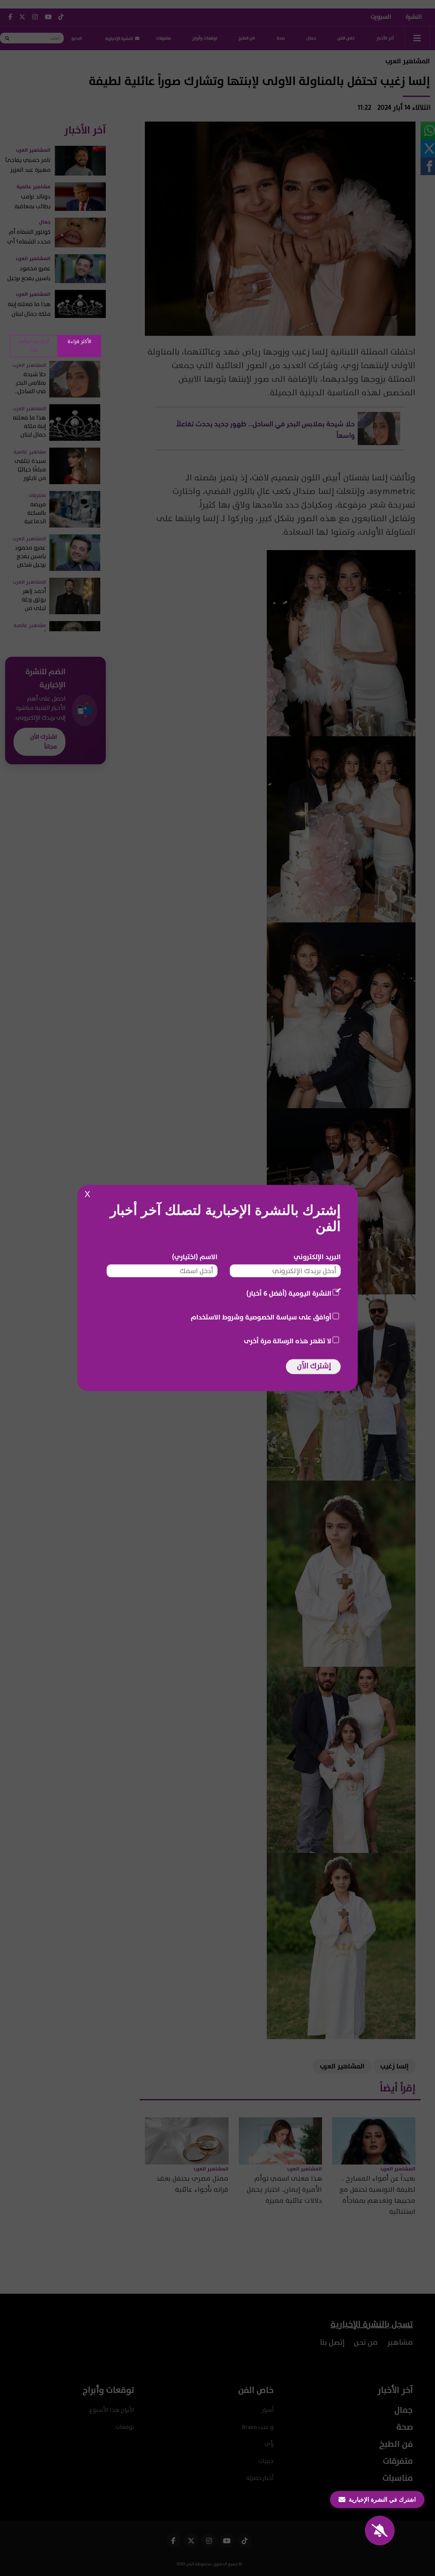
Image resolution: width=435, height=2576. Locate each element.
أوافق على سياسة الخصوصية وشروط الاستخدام (261, 1317)
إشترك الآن (314, 1366)
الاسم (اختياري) (195, 1257)
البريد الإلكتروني (317, 1257)
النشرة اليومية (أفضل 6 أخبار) (289, 1294)
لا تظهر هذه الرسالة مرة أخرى (288, 1341)
